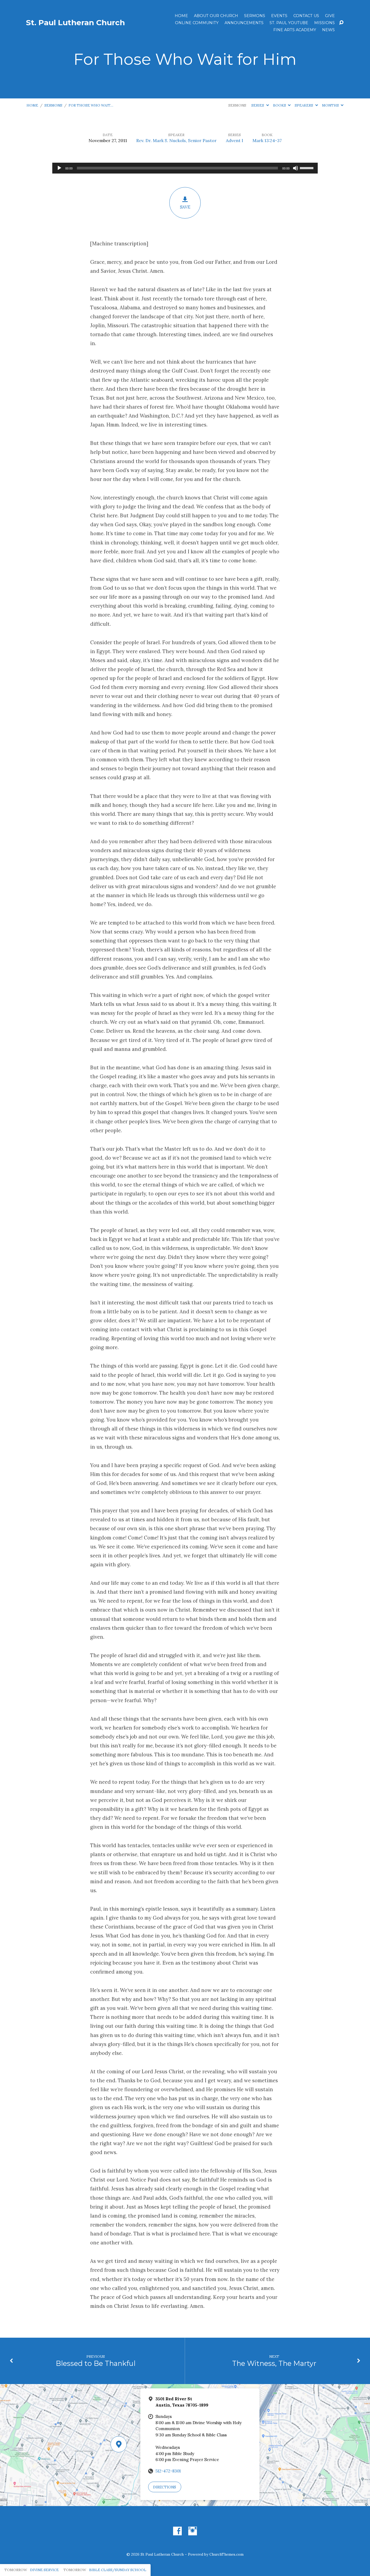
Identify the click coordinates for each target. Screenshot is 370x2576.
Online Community (197, 23)
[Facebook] (177, 2531)
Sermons (255, 16)
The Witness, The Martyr (274, 2363)
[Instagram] (193, 2531)
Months (331, 105)
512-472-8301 (168, 2471)
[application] (185, 168)
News (328, 30)
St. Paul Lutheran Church (75, 23)
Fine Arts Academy (295, 30)
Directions (165, 2487)
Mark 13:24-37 (267, 140)
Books (280, 105)
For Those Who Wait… (91, 105)
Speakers (304, 105)
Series (258, 105)
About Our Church (216, 16)
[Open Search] (341, 23)
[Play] (59, 168)
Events (279, 16)
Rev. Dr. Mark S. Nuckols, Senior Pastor (176, 140)
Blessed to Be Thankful (96, 2363)
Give (330, 16)
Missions (324, 23)
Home (181, 16)
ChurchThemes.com (226, 2554)
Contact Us (306, 16)
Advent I (235, 140)
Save (185, 207)
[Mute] (296, 168)
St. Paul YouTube (289, 23)
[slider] (307, 168)
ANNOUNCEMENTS (244, 23)
